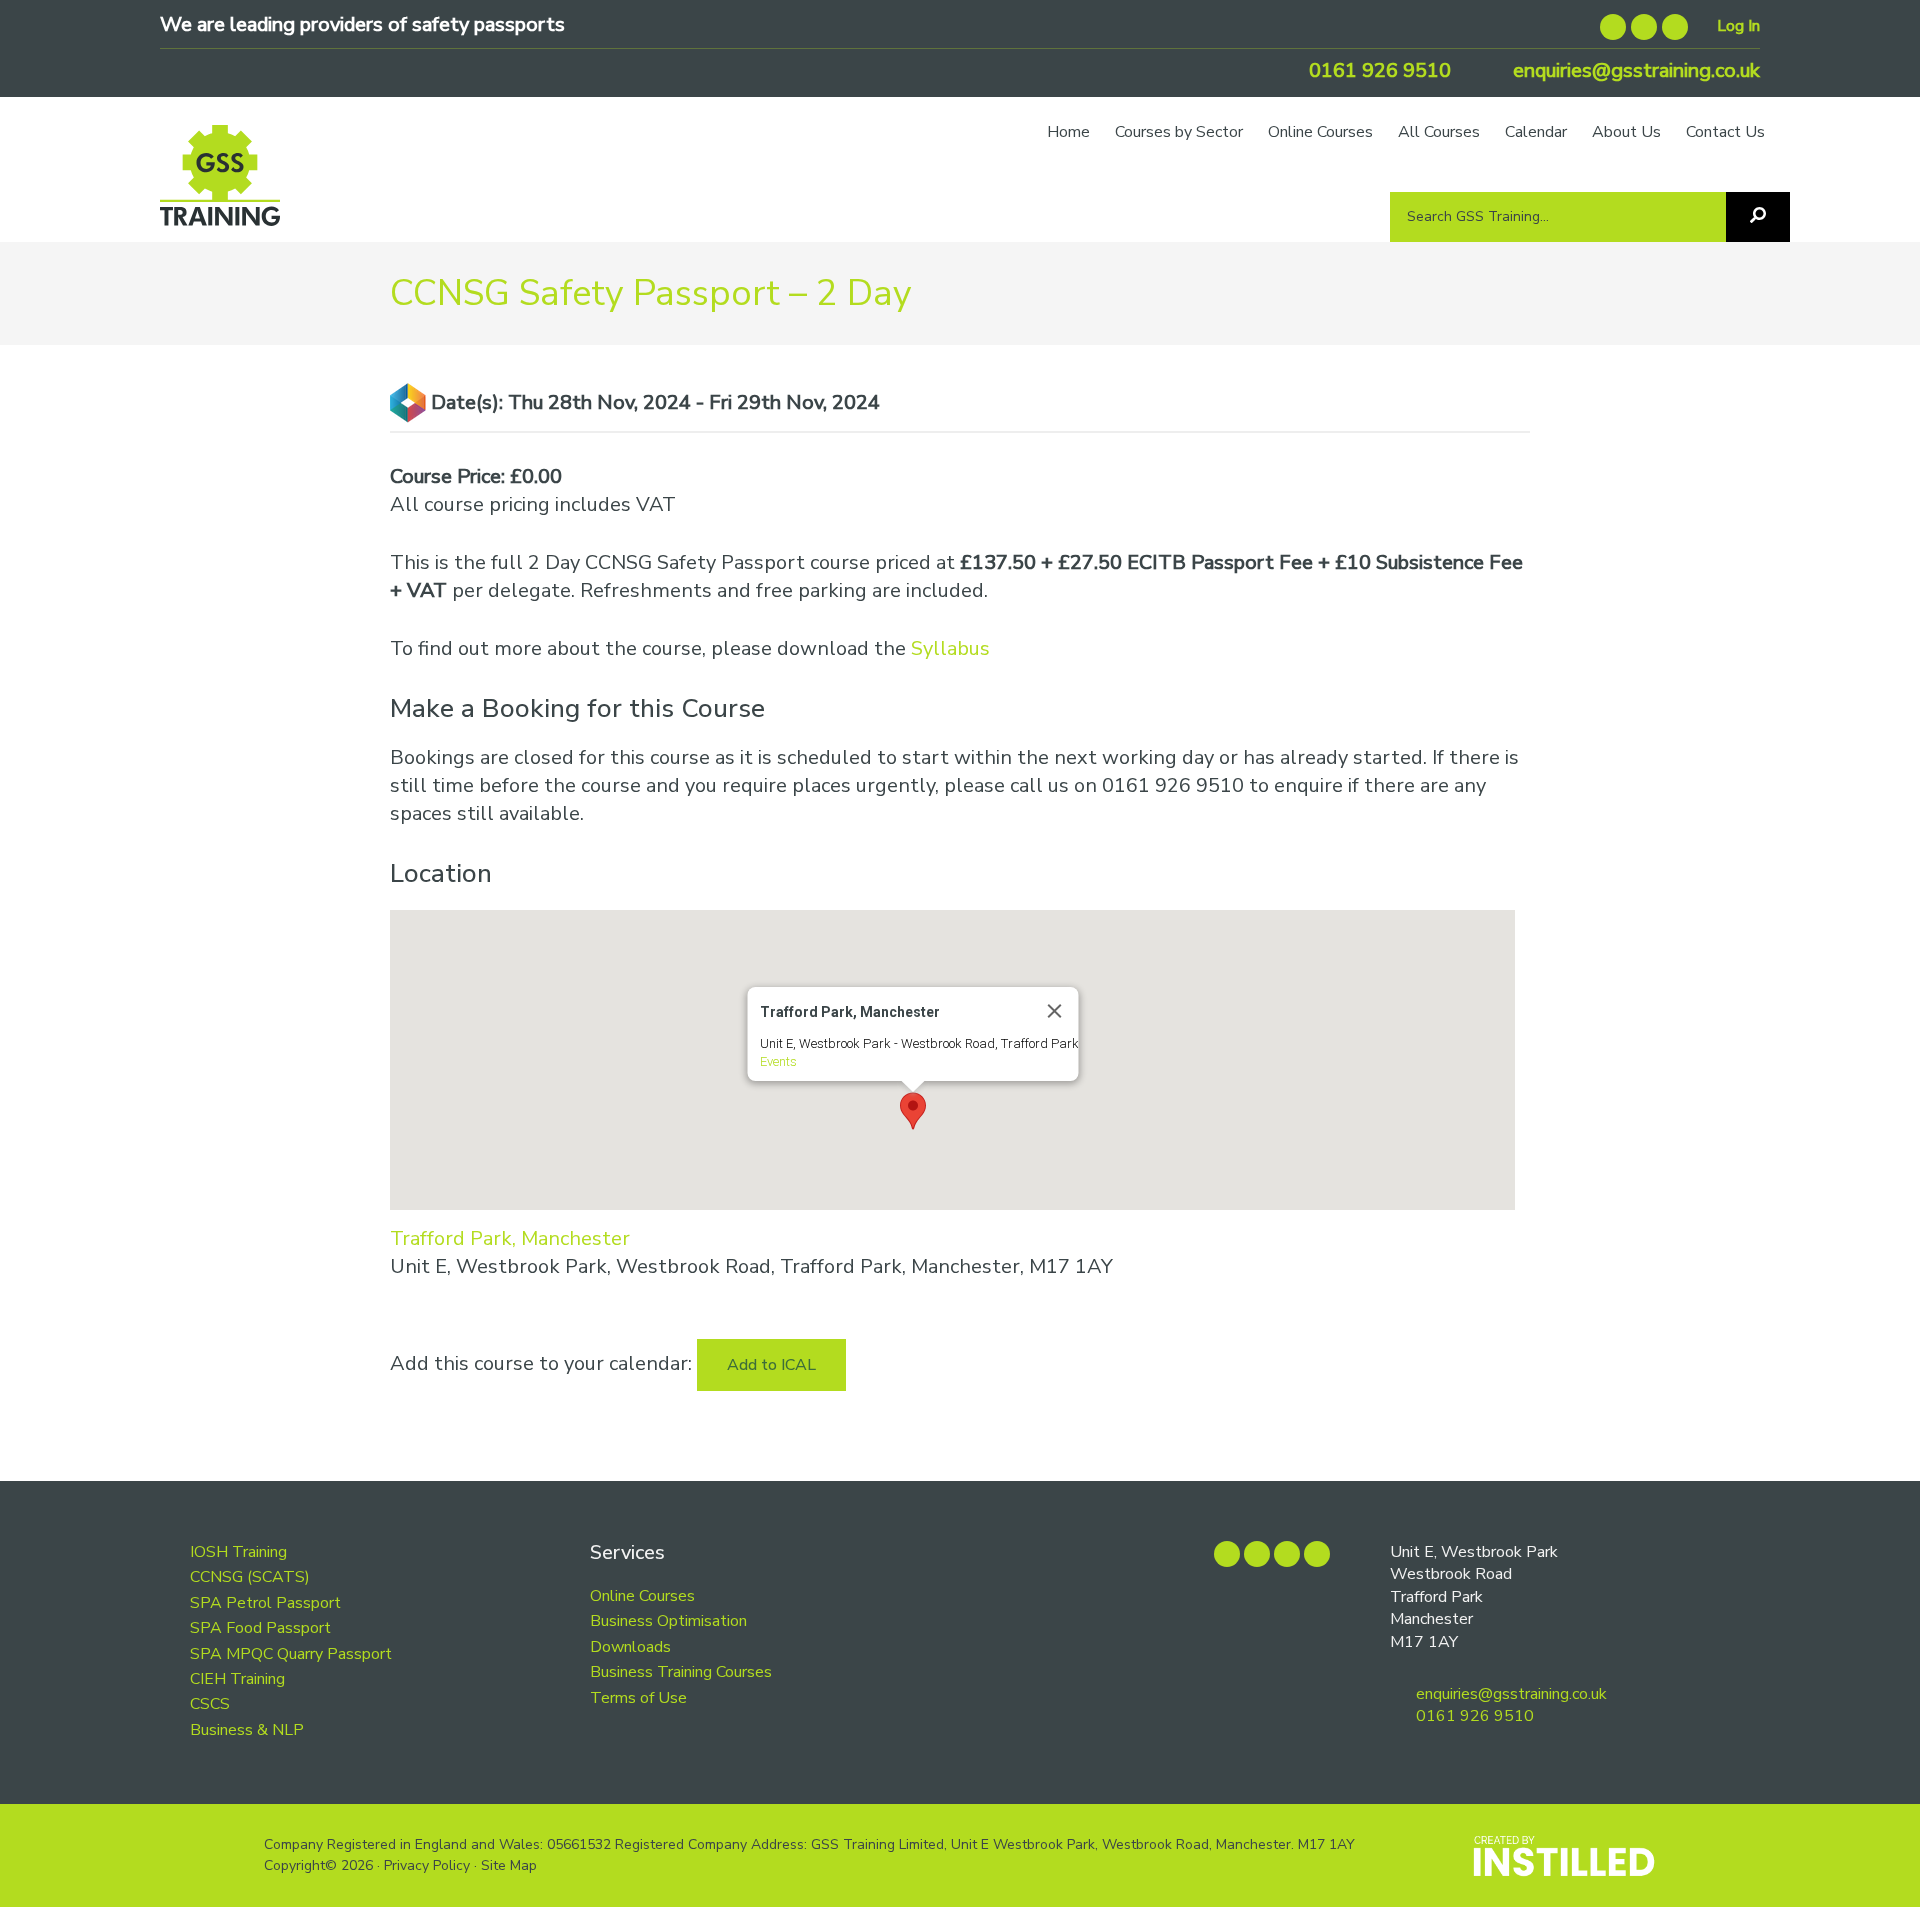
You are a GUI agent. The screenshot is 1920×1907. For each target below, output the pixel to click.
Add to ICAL (771, 1365)
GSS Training (220, 185)
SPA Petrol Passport (265, 1603)
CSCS (210, 1704)
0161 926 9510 (1377, 70)
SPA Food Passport (260, 1628)
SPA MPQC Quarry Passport (291, 1654)
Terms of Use (638, 1698)
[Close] (1054, 1011)
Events (777, 1061)
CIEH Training (237, 1679)
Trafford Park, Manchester (510, 1238)
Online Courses (642, 1596)
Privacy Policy (427, 1865)
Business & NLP (247, 1730)
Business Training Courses (681, 1672)
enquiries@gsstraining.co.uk (1634, 70)
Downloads (630, 1647)
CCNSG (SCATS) (250, 1577)
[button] (913, 1111)
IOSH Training (238, 1552)
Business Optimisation (668, 1621)
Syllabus (950, 648)
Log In (1738, 26)
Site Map (509, 1865)
